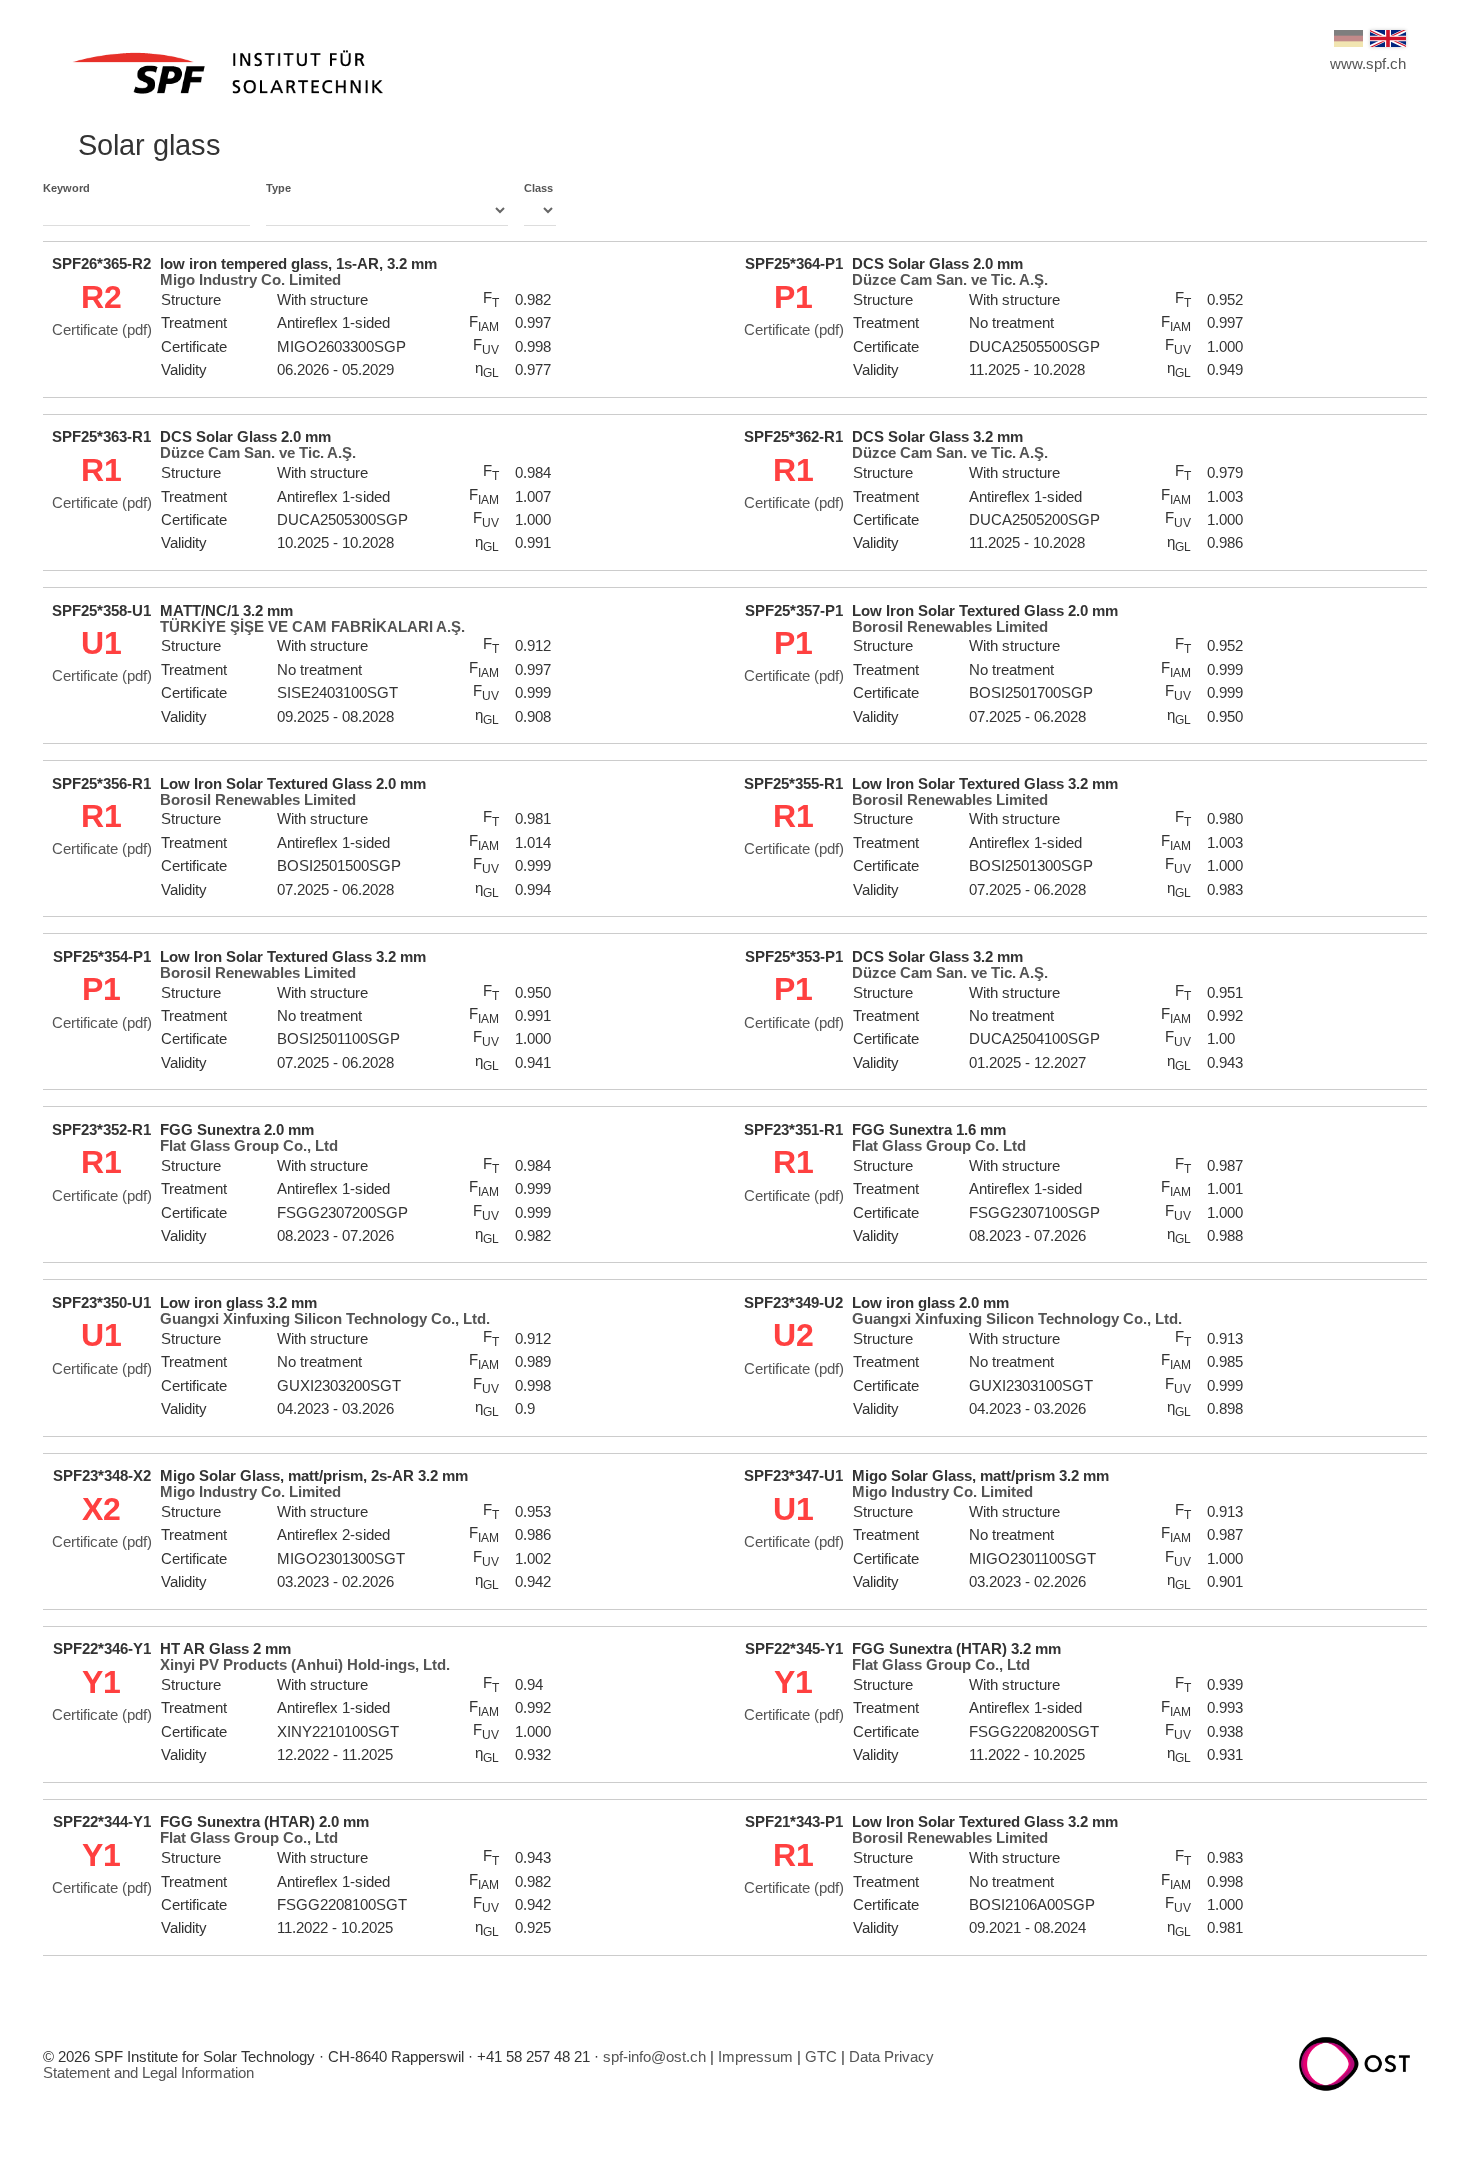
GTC (821, 2057)
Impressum (755, 2057)
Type (278, 188)
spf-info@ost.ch (654, 2057)
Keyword (66, 188)
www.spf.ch (1368, 64)
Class (538, 188)
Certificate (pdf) (102, 330)
